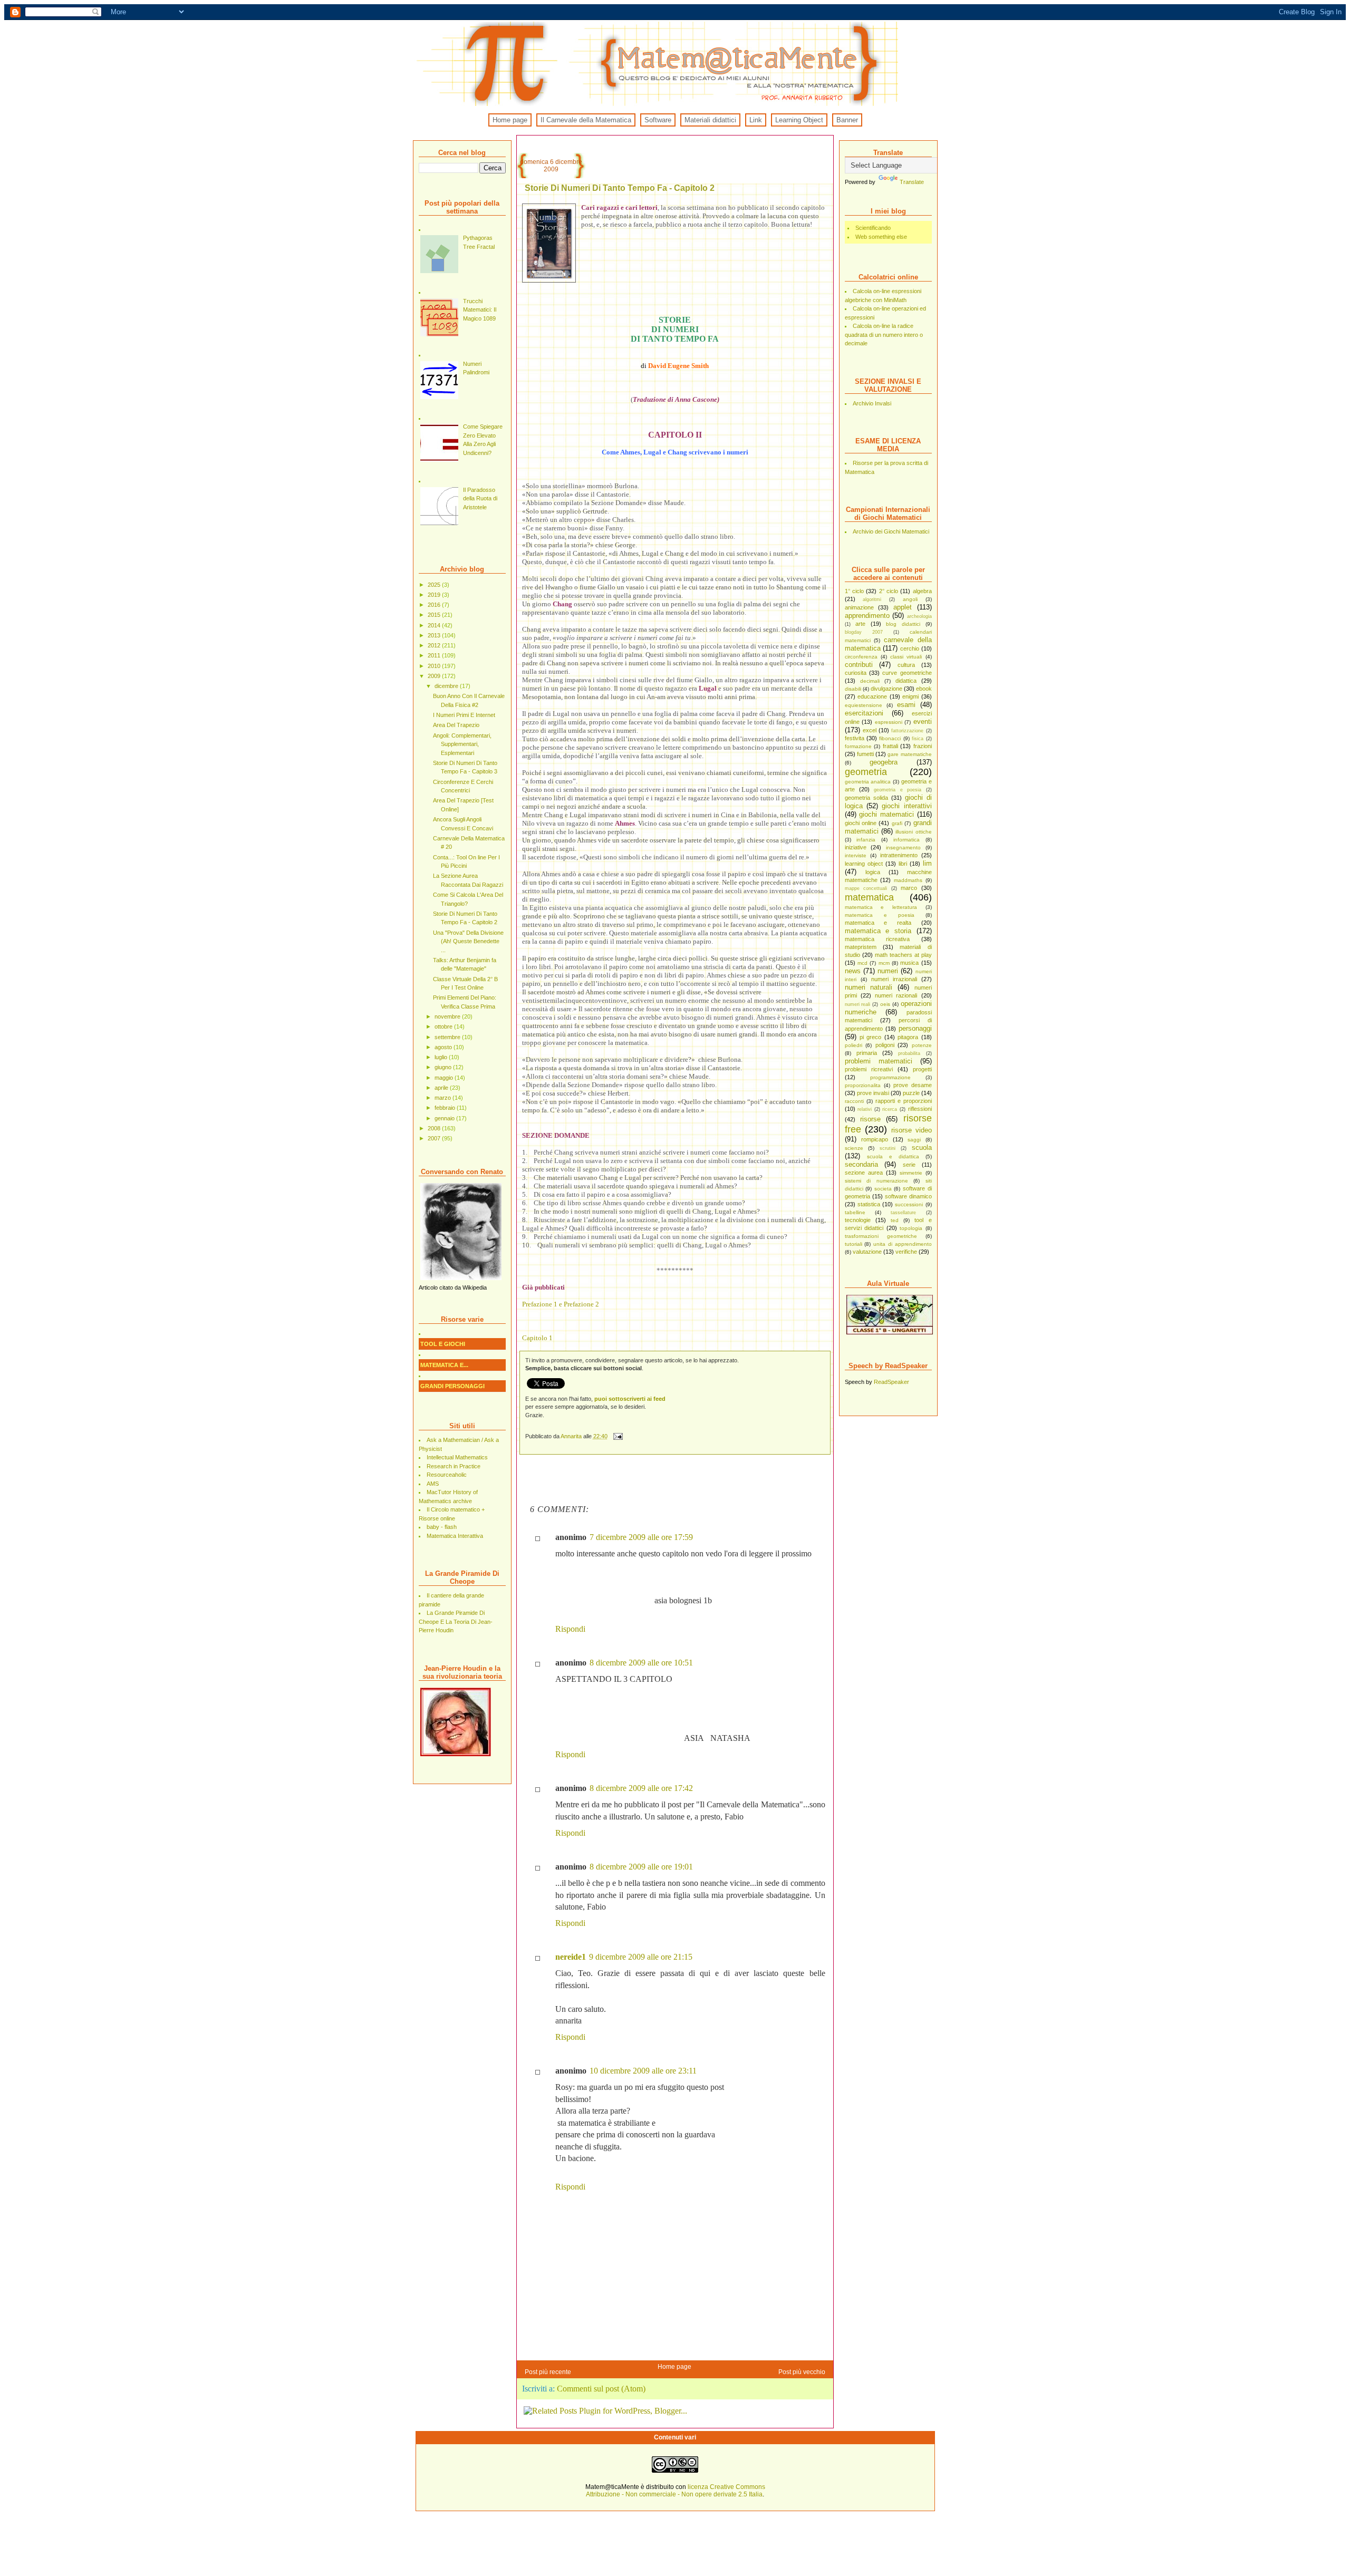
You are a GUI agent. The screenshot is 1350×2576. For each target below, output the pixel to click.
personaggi (915, 1028)
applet (903, 607)
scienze (854, 1148)
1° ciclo (854, 591)
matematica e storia (878, 931)
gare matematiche (909, 754)
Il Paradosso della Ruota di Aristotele (480, 498)
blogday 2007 (864, 632)
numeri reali (858, 1004)
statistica (869, 1204)
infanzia (866, 840)
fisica (918, 739)
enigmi (910, 696)
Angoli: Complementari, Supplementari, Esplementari (462, 744)
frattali (890, 746)
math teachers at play (903, 955)
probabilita (909, 1053)
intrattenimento (899, 855)
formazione (858, 746)
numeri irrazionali (894, 979)
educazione (872, 696)
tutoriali (854, 1244)
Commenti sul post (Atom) (601, 2389)
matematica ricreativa (877, 939)
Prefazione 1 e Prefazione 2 (561, 1304)
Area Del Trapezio (456, 725)
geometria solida (866, 798)
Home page (510, 120)
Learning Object (799, 120)
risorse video (912, 1130)
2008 (435, 1128)
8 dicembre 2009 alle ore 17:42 (641, 1788)
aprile (442, 1088)
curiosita (856, 673)
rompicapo (875, 1139)
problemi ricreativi (869, 1069)
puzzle (911, 1093)
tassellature (903, 1213)
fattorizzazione (907, 731)
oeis (885, 1004)
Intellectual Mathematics (457, 1457)
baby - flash (442, 1527)
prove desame (913, 1085)
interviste (856, 855)
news (853, 971)
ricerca (890, 1109)
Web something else (881, 237)
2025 (435, 585)
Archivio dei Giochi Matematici (891, 531)
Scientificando (873, 228)
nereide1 (571, 1957)
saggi (914, 1140)
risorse (870, 1119)
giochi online (861, 823)
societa (883, 1189)
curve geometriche (907, 673)
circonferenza (861, 657)
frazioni (923, 746)
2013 (435, 635)
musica (909, 963)
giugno (444, 1067)
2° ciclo (889, 591)
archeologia (919, 616)
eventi (923, 722)
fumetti (865, 754)
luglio (442, 1057)
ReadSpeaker (891, 1382)
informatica (907, 840)
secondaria (861, 1164)
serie (909, 1165)
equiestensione (864, 705)
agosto (444, 1047)
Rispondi (570, 1629)
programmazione (890, 1077)
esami (906, 705)
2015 (435, 615)
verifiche (906, 1252)
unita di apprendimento (903, 1244)
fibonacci (890, 738)
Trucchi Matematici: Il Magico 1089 (480, 310)
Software (658, 120)
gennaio (445, 1118)
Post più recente (548, 2372)
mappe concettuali (866, 888)
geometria (866, 772)
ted (895, 1220)
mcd (862, 963)
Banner (847, 120)
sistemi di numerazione (876, 1181)
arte (860, 624)
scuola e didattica (893, 1156)
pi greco (870, 1037)
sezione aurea (864, 1173)
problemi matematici (879, 1061)
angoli (910, 599)
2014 (435, 625)
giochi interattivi (907, 806)
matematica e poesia (880, 915)
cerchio (910, 648)
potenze (922, 1045)
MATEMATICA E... (444, 1365)
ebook (924, 689)
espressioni (889, 722)
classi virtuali (906, 657)
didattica (906, 681)
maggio (445, 1078)
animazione (859, 607)
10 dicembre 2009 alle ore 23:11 (643, 2071)
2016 (435, 605)
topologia (911, 1228)
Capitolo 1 (537, 1338)
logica (873, 872)
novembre (448, 1016)
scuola (922, 1147)
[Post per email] (618, 1436)
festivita (855, 738)
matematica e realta (878, 923)
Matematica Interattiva (455, 1536)
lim (927, 863)
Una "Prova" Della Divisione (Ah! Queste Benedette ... (468, 941)
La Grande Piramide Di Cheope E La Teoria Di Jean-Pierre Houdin (456, 1621)
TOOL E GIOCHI (443, 1344)
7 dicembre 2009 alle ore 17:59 (641, 1537)
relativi (865, 1109)
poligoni (885, 1045)
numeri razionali (896, 995)
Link (756, 120)
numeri (888, 971)
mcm (884, 963)
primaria (867, 1053)
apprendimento (867, 616)
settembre (448, 1037)
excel (870, 730)
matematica (869, 897)
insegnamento (903, 848)
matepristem (861, 947)
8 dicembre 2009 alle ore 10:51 (641, 1663)
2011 (435, 655)
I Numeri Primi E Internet (464, 715)
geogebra (884, 762)
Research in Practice (454, 1466)
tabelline (855, 1212)
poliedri (854, 1045)
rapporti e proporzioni (904, 1101)
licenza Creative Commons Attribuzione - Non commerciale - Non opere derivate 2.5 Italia (676, 2491)
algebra (922, 591)
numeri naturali (869, 987)
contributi (859, 665)
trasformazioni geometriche (881, 1236)
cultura (906, 665)
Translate (912, 182)
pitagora (908, 1037)
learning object (864, 864)
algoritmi (872, 599)
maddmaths (908, 880)
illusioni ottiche (913, 832)
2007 (435, 1138)
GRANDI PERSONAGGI (452, 1386)
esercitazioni (864, 713)
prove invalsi (873, 1093)
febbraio (446, 1108)
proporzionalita (863, 1085)
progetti (922, 1069)
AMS (433, 1484)
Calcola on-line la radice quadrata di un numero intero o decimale (884, 335)
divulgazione (886, 689)
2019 (435, 595)
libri (903, 864)
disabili (853, 689)
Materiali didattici (710, 120)
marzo (443, 1098)
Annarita (572, 1436)
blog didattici (903, 624)
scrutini (888, 1148)
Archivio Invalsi (872, 403)
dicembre (447, 686)
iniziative (856, 847)
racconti (854, 1101)
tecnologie (858, 1220)
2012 (435, 645)
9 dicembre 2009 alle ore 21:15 (641, 1957)
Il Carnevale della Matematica (586, 120)
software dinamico (908, 1196)
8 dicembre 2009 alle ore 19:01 (641, 1867)
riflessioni (920, 1109)
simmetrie (911, 1173)
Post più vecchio (802, 2372)
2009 (435, 676)
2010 (435, 666)
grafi (897, 823)
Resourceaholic (447, 1475)
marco (909, 888)
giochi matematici (886, 814)
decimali (870, 681)
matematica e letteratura (881, 907)
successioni (909, 1204)
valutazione (867, 1252)
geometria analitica (868, 782)
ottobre (444, 1026)
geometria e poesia (898, 790)
